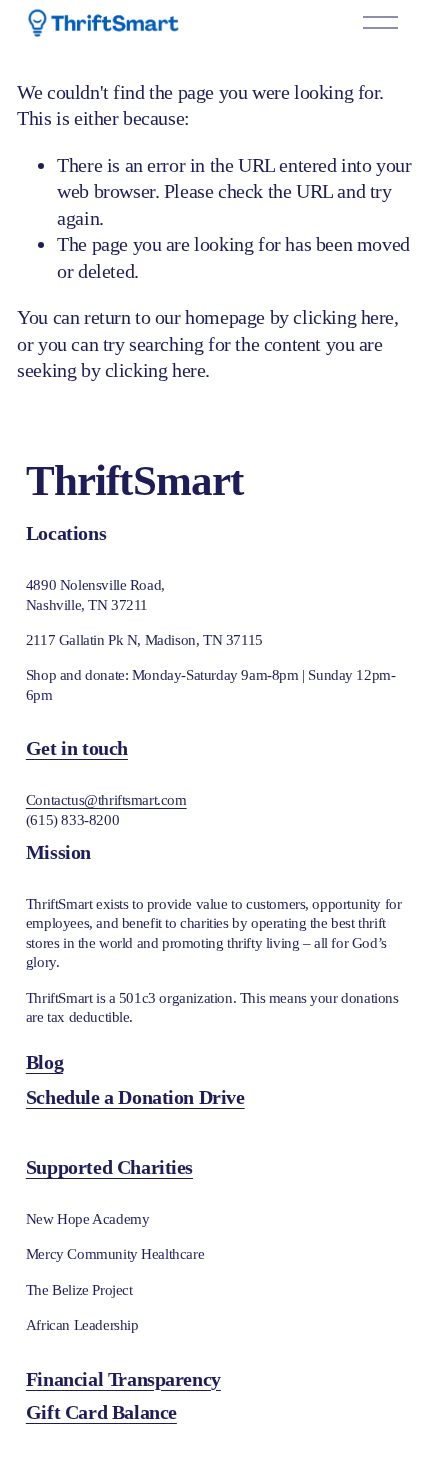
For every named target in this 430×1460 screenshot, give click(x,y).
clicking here (343, 317)
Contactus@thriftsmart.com (106, 800)
